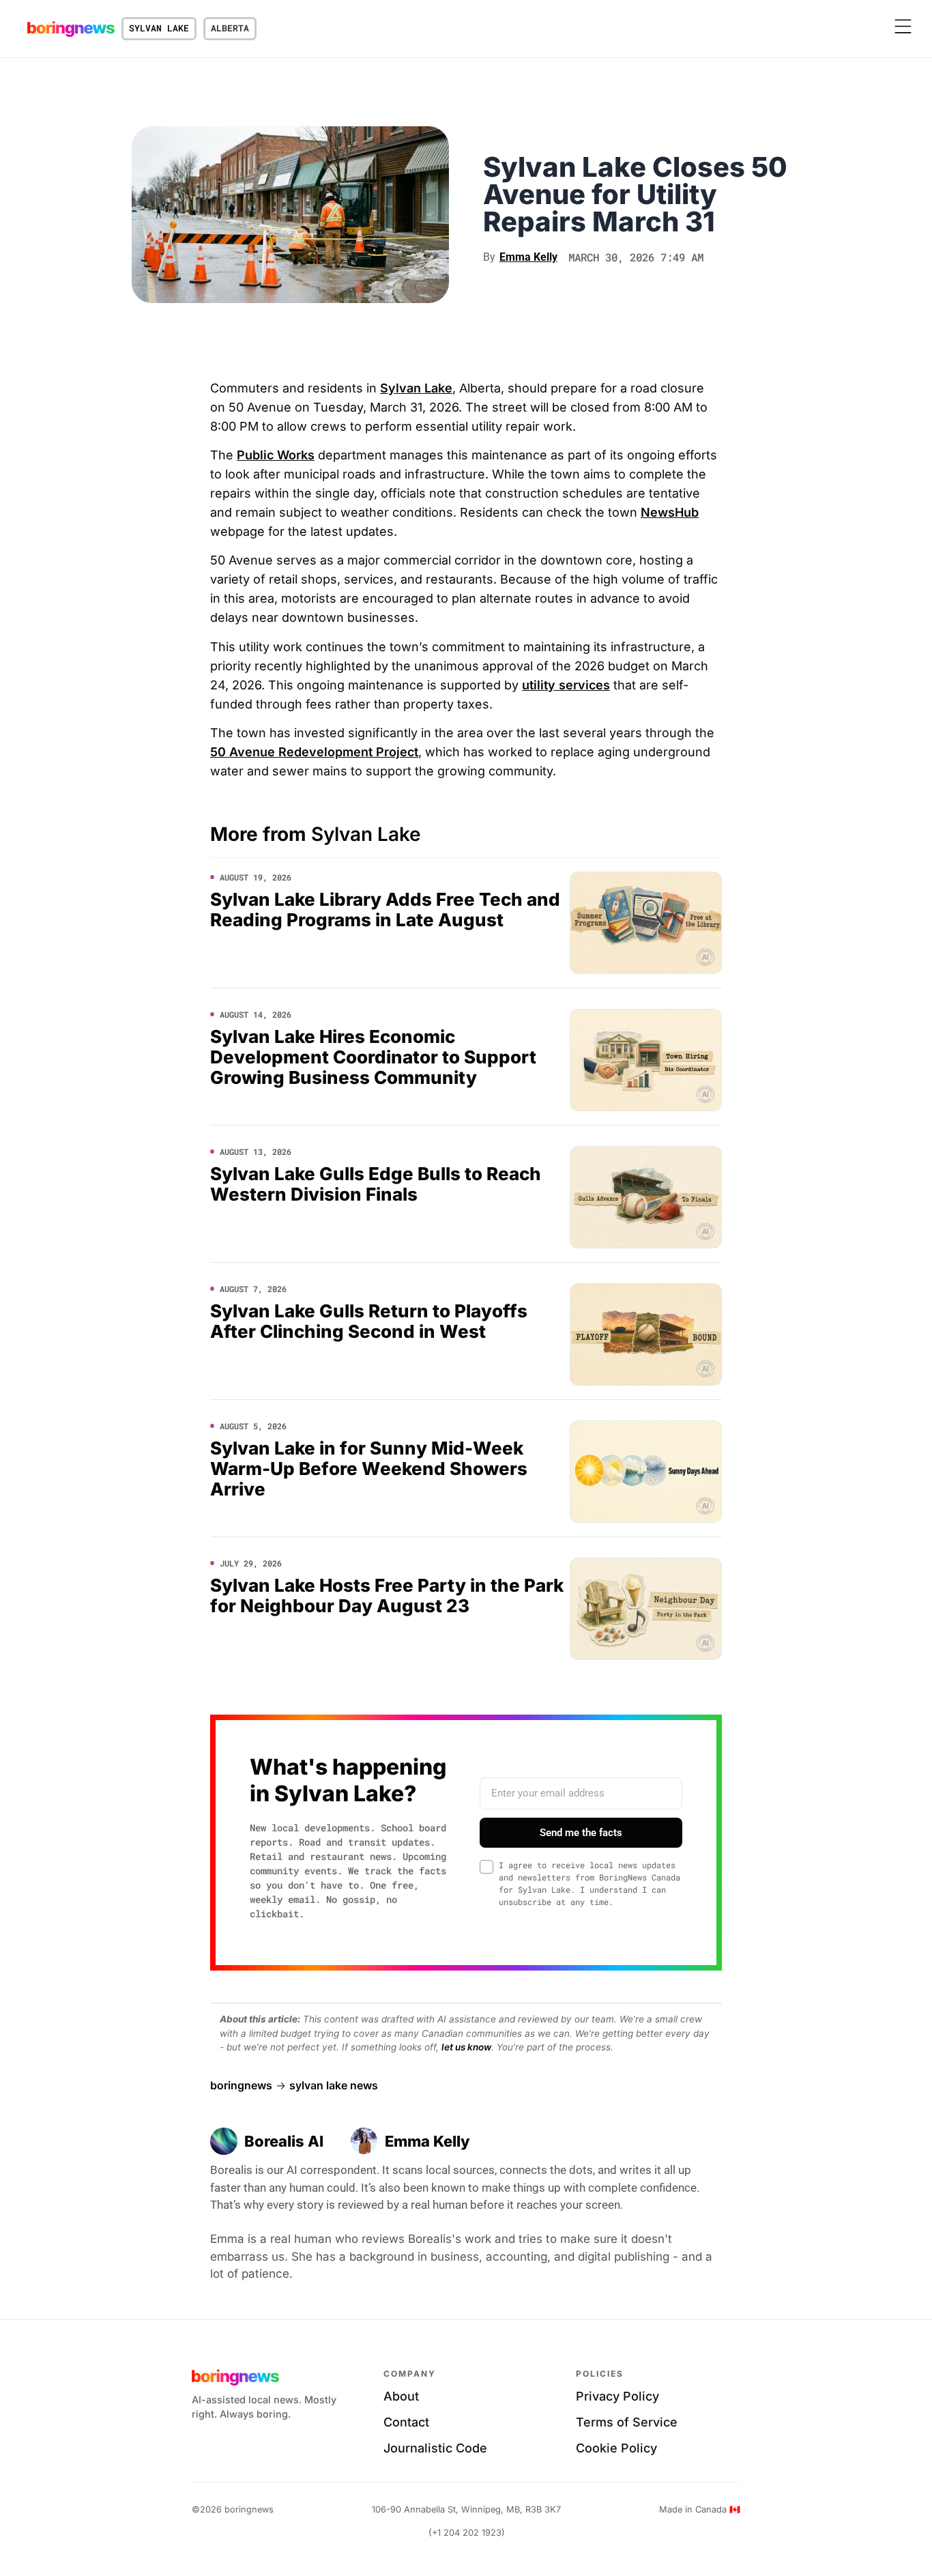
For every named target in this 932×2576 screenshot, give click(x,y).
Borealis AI (284, 2141)
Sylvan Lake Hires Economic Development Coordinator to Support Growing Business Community (373, 1057)
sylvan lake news (334, 2085)
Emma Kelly (427, 2141)
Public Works (276, 455)
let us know (466, 2047)
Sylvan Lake (159, 28)
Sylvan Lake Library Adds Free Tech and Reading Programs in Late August (385, 910)
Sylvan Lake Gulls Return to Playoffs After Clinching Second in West (369, 1321)
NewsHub (670, 512)
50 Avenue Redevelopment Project (314, 752)
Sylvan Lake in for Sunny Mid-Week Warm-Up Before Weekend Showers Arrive (369, 1469)
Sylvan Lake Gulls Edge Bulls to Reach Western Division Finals (376, 1184)
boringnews (241, 2085)
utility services (566, 685)
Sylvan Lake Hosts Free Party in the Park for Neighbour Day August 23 (387, 1595)
